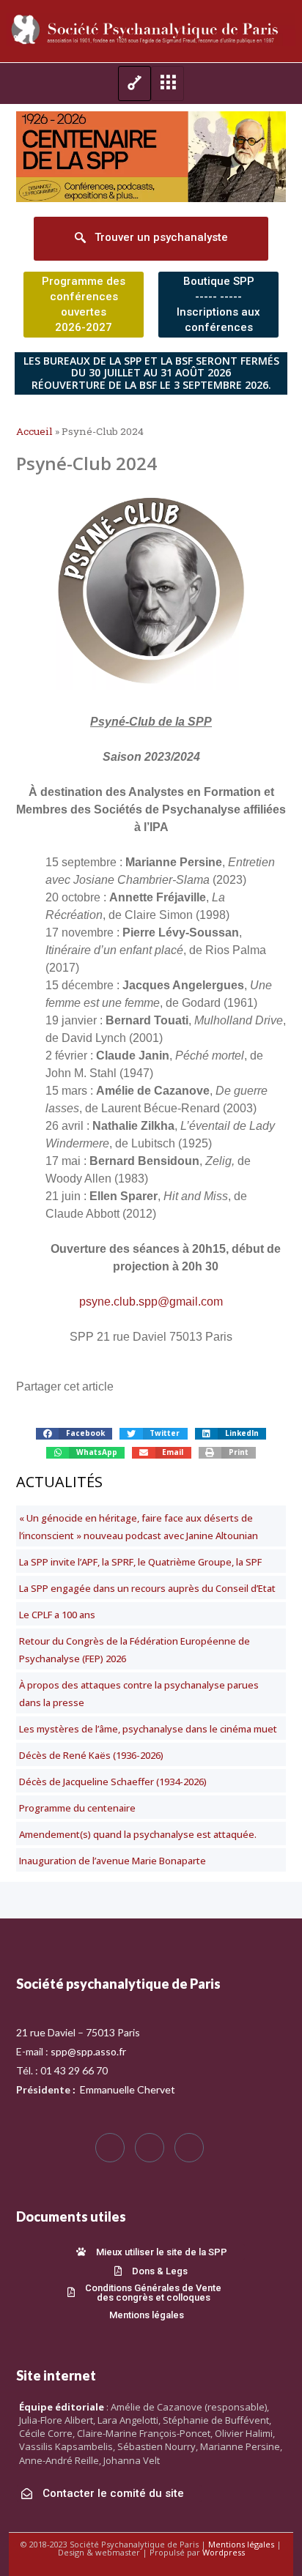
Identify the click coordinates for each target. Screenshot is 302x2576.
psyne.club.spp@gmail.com (151, 1302)
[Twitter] (150, 2148)
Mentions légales (241, 2544)
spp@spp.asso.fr (88, 2051)
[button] (74, 1434)
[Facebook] (110, 2148)
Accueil (34, 431)
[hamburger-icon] (135, 83)
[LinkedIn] (189, 2148)
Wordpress (224, 2552)
